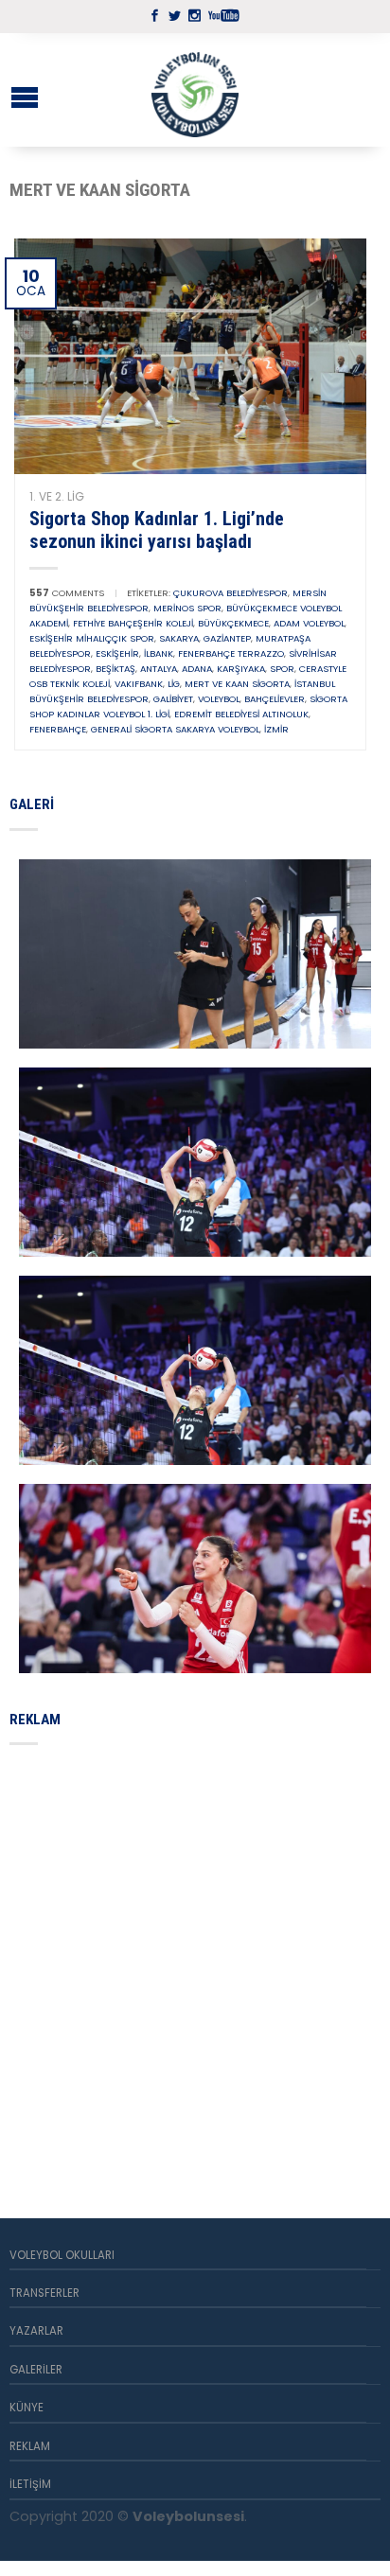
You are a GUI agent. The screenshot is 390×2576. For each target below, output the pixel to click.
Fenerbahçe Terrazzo (231, 653)
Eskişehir (117, 653)
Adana (197, 669)
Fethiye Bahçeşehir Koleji (133, 623)
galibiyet (173, 699)
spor (282, 669)
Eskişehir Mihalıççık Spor (92, 638)
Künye (27, 2408)
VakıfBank (139, 684)
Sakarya (179, 638)
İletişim (30, 2484)
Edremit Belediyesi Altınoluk (241, 714)
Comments (67, 593)
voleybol (219, 699)
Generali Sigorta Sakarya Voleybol (175, 729)
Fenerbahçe (58, 729)
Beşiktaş (115, 669)
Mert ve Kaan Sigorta (237, 684)
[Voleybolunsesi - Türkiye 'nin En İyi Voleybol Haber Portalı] (195, 90)
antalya (159, 669)
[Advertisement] (195, 1959)
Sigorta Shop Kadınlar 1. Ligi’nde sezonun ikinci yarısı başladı (157, 530)
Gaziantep (227, 638)
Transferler (44, 2293)
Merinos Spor (187, 608)
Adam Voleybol (309, 623)
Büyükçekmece (233, 623)
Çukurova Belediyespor (230, 593)
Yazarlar (36, 2331)
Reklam (30, 2446)
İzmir (276, 729)
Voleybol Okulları (62, 2255)
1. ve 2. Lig (57, 496)
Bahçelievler (275, 699)
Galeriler (36, 2370)
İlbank (159, 653)
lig (174, 684)
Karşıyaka (241, 669)
